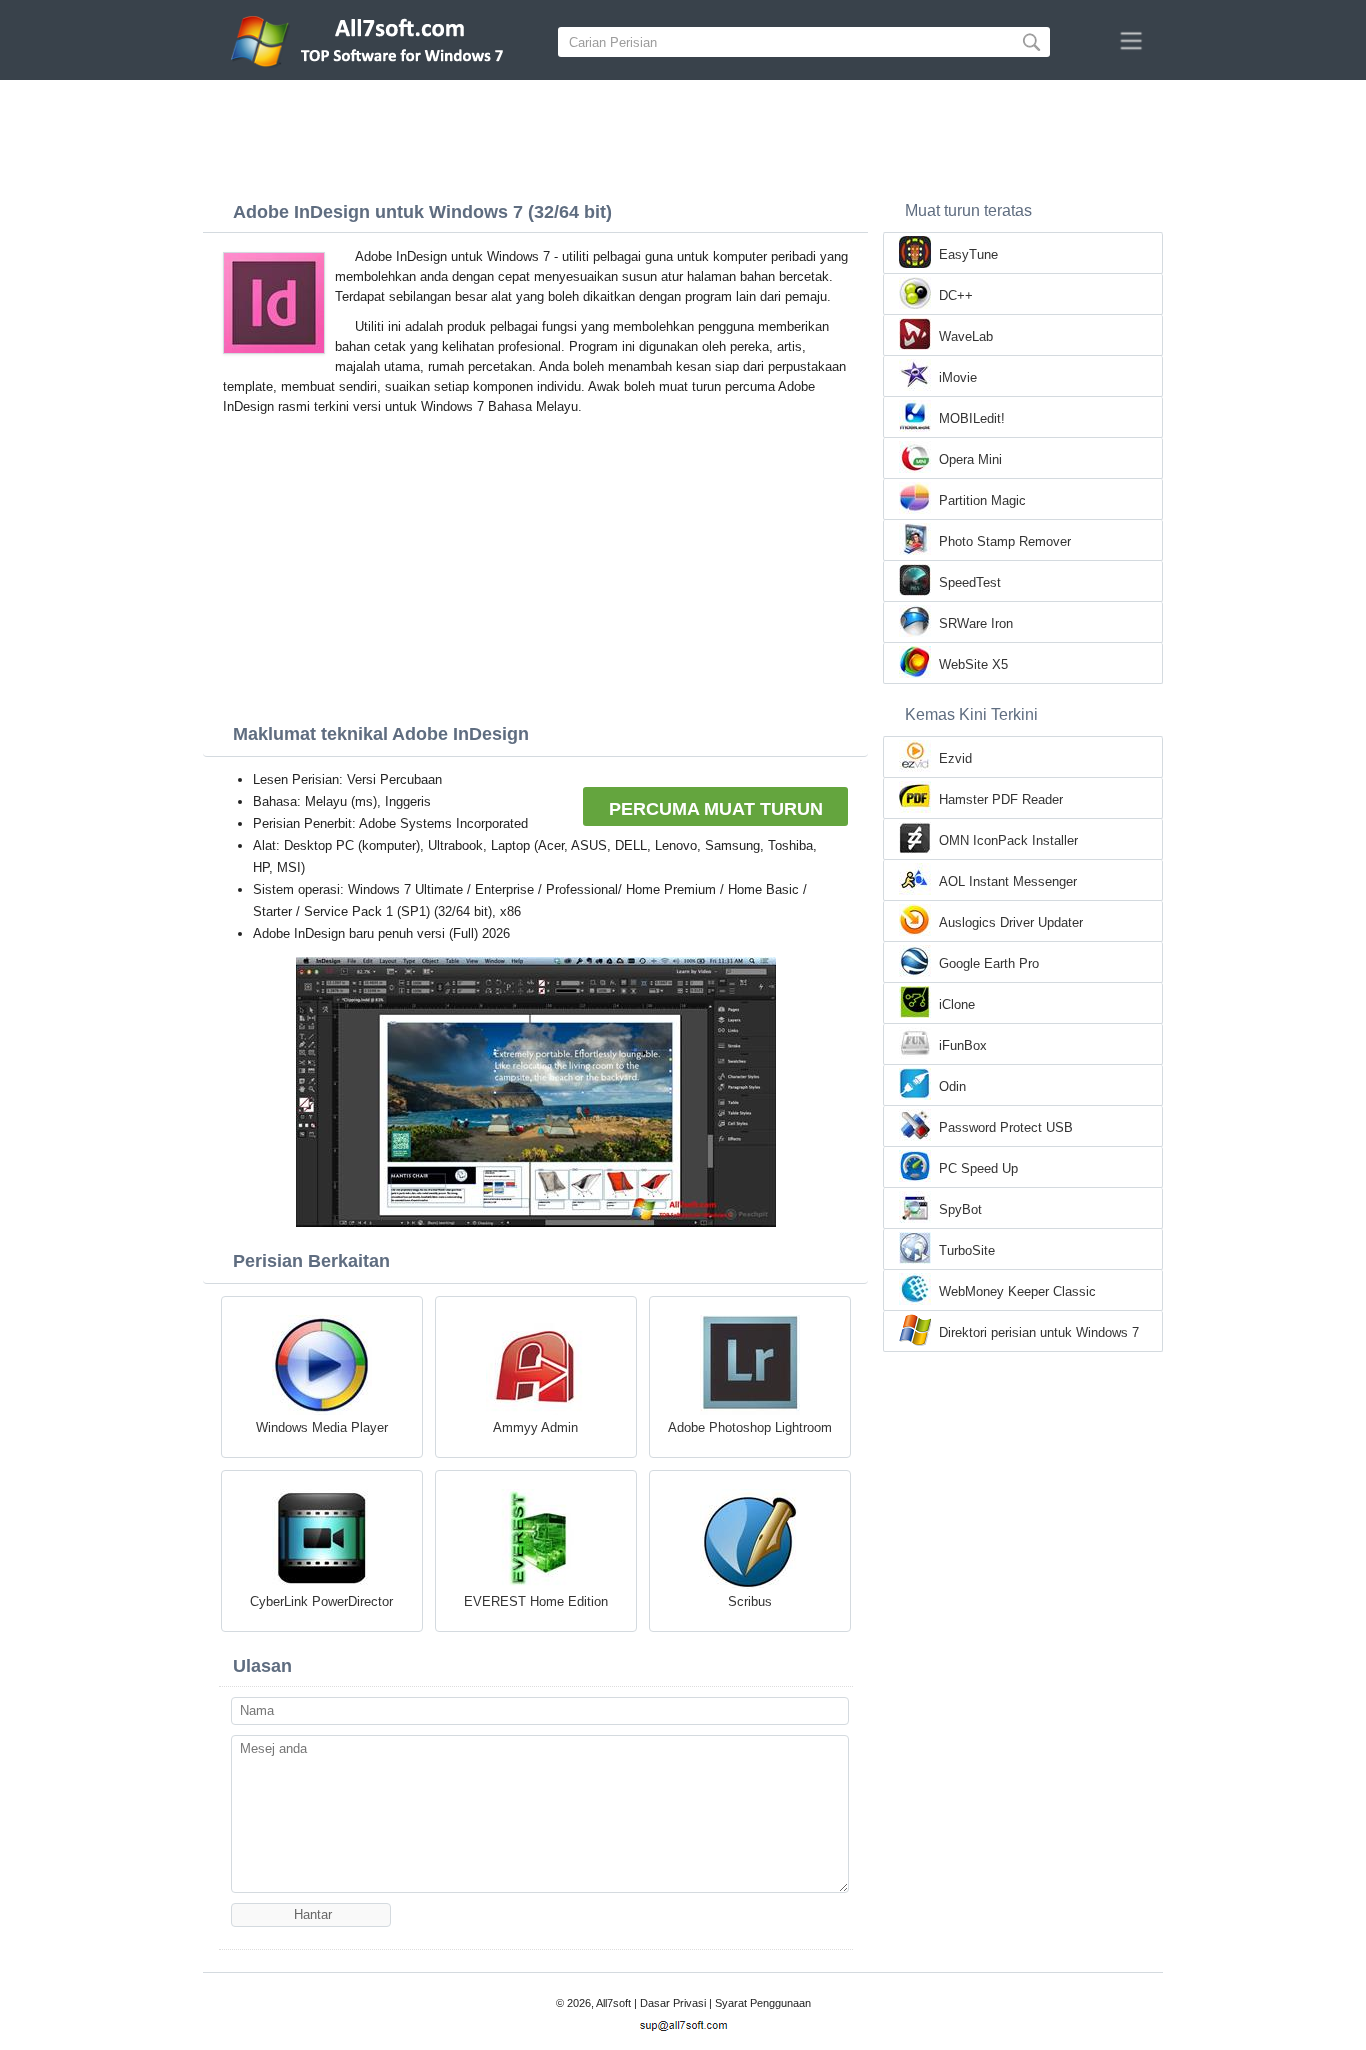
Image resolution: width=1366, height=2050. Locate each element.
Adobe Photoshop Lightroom (750, 1427)
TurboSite (967, 1250)
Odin (952, 1086)
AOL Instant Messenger (1008, 881)
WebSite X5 (973, 664)
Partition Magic (982, 500)
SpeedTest (970, 582)
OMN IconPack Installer (1008, 840)
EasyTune (968, 254)
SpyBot (960, 1209)
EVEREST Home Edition (536, 1601)
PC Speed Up (978, 1168)
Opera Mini (970, 459)
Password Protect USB (1006, 1127)
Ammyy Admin (535, 1427)
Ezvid (955, 758)
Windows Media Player (322, 1427)
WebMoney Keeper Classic (1017, 1291)
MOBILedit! (972, 418)
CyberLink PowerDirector (321, 1601)
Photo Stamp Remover (1005, 541)
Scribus (750, 1601)
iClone (957, 1004)
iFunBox (963, 1045)
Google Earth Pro (989, 963)
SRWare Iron (976, 623)
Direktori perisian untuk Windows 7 (1039, 1332)
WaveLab (966, 336)
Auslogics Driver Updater (1011, 922)
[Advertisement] (683, 135)
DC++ (956, 295)
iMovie (958, 377)
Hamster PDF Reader (1001, 799)
